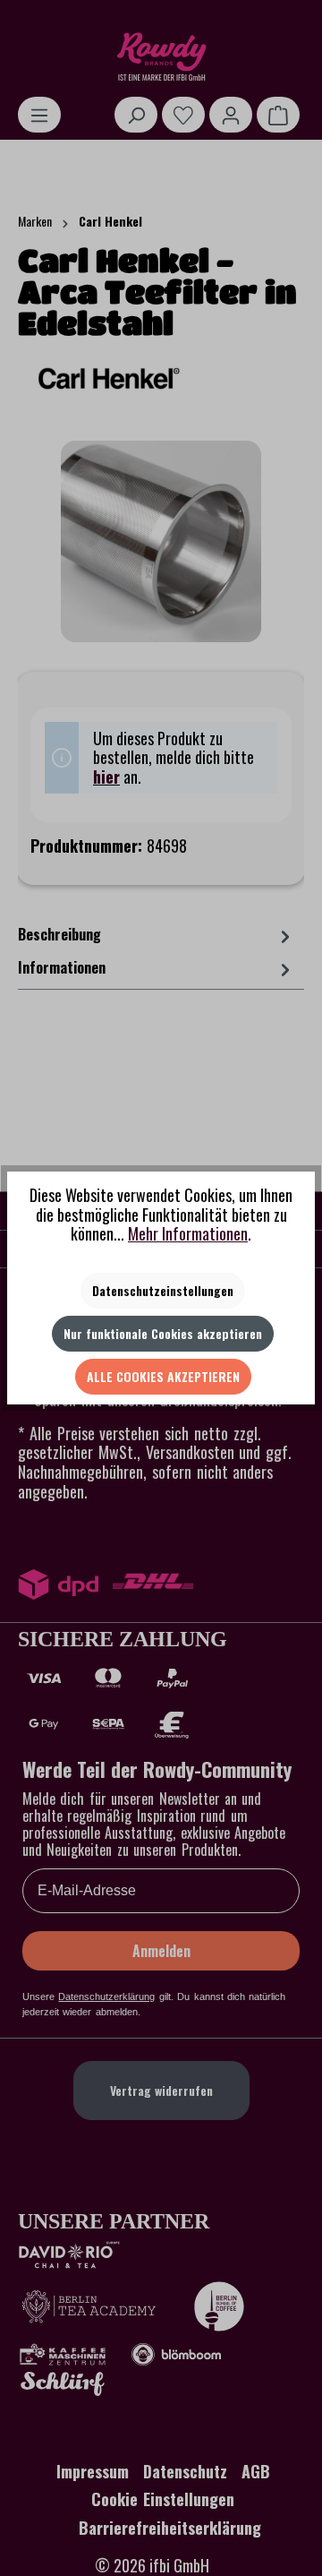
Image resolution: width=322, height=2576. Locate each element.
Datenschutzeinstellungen (163, 1290)
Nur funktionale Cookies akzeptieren (163, 1333)
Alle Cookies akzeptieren (163, 1376)
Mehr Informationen (188, 1233)
